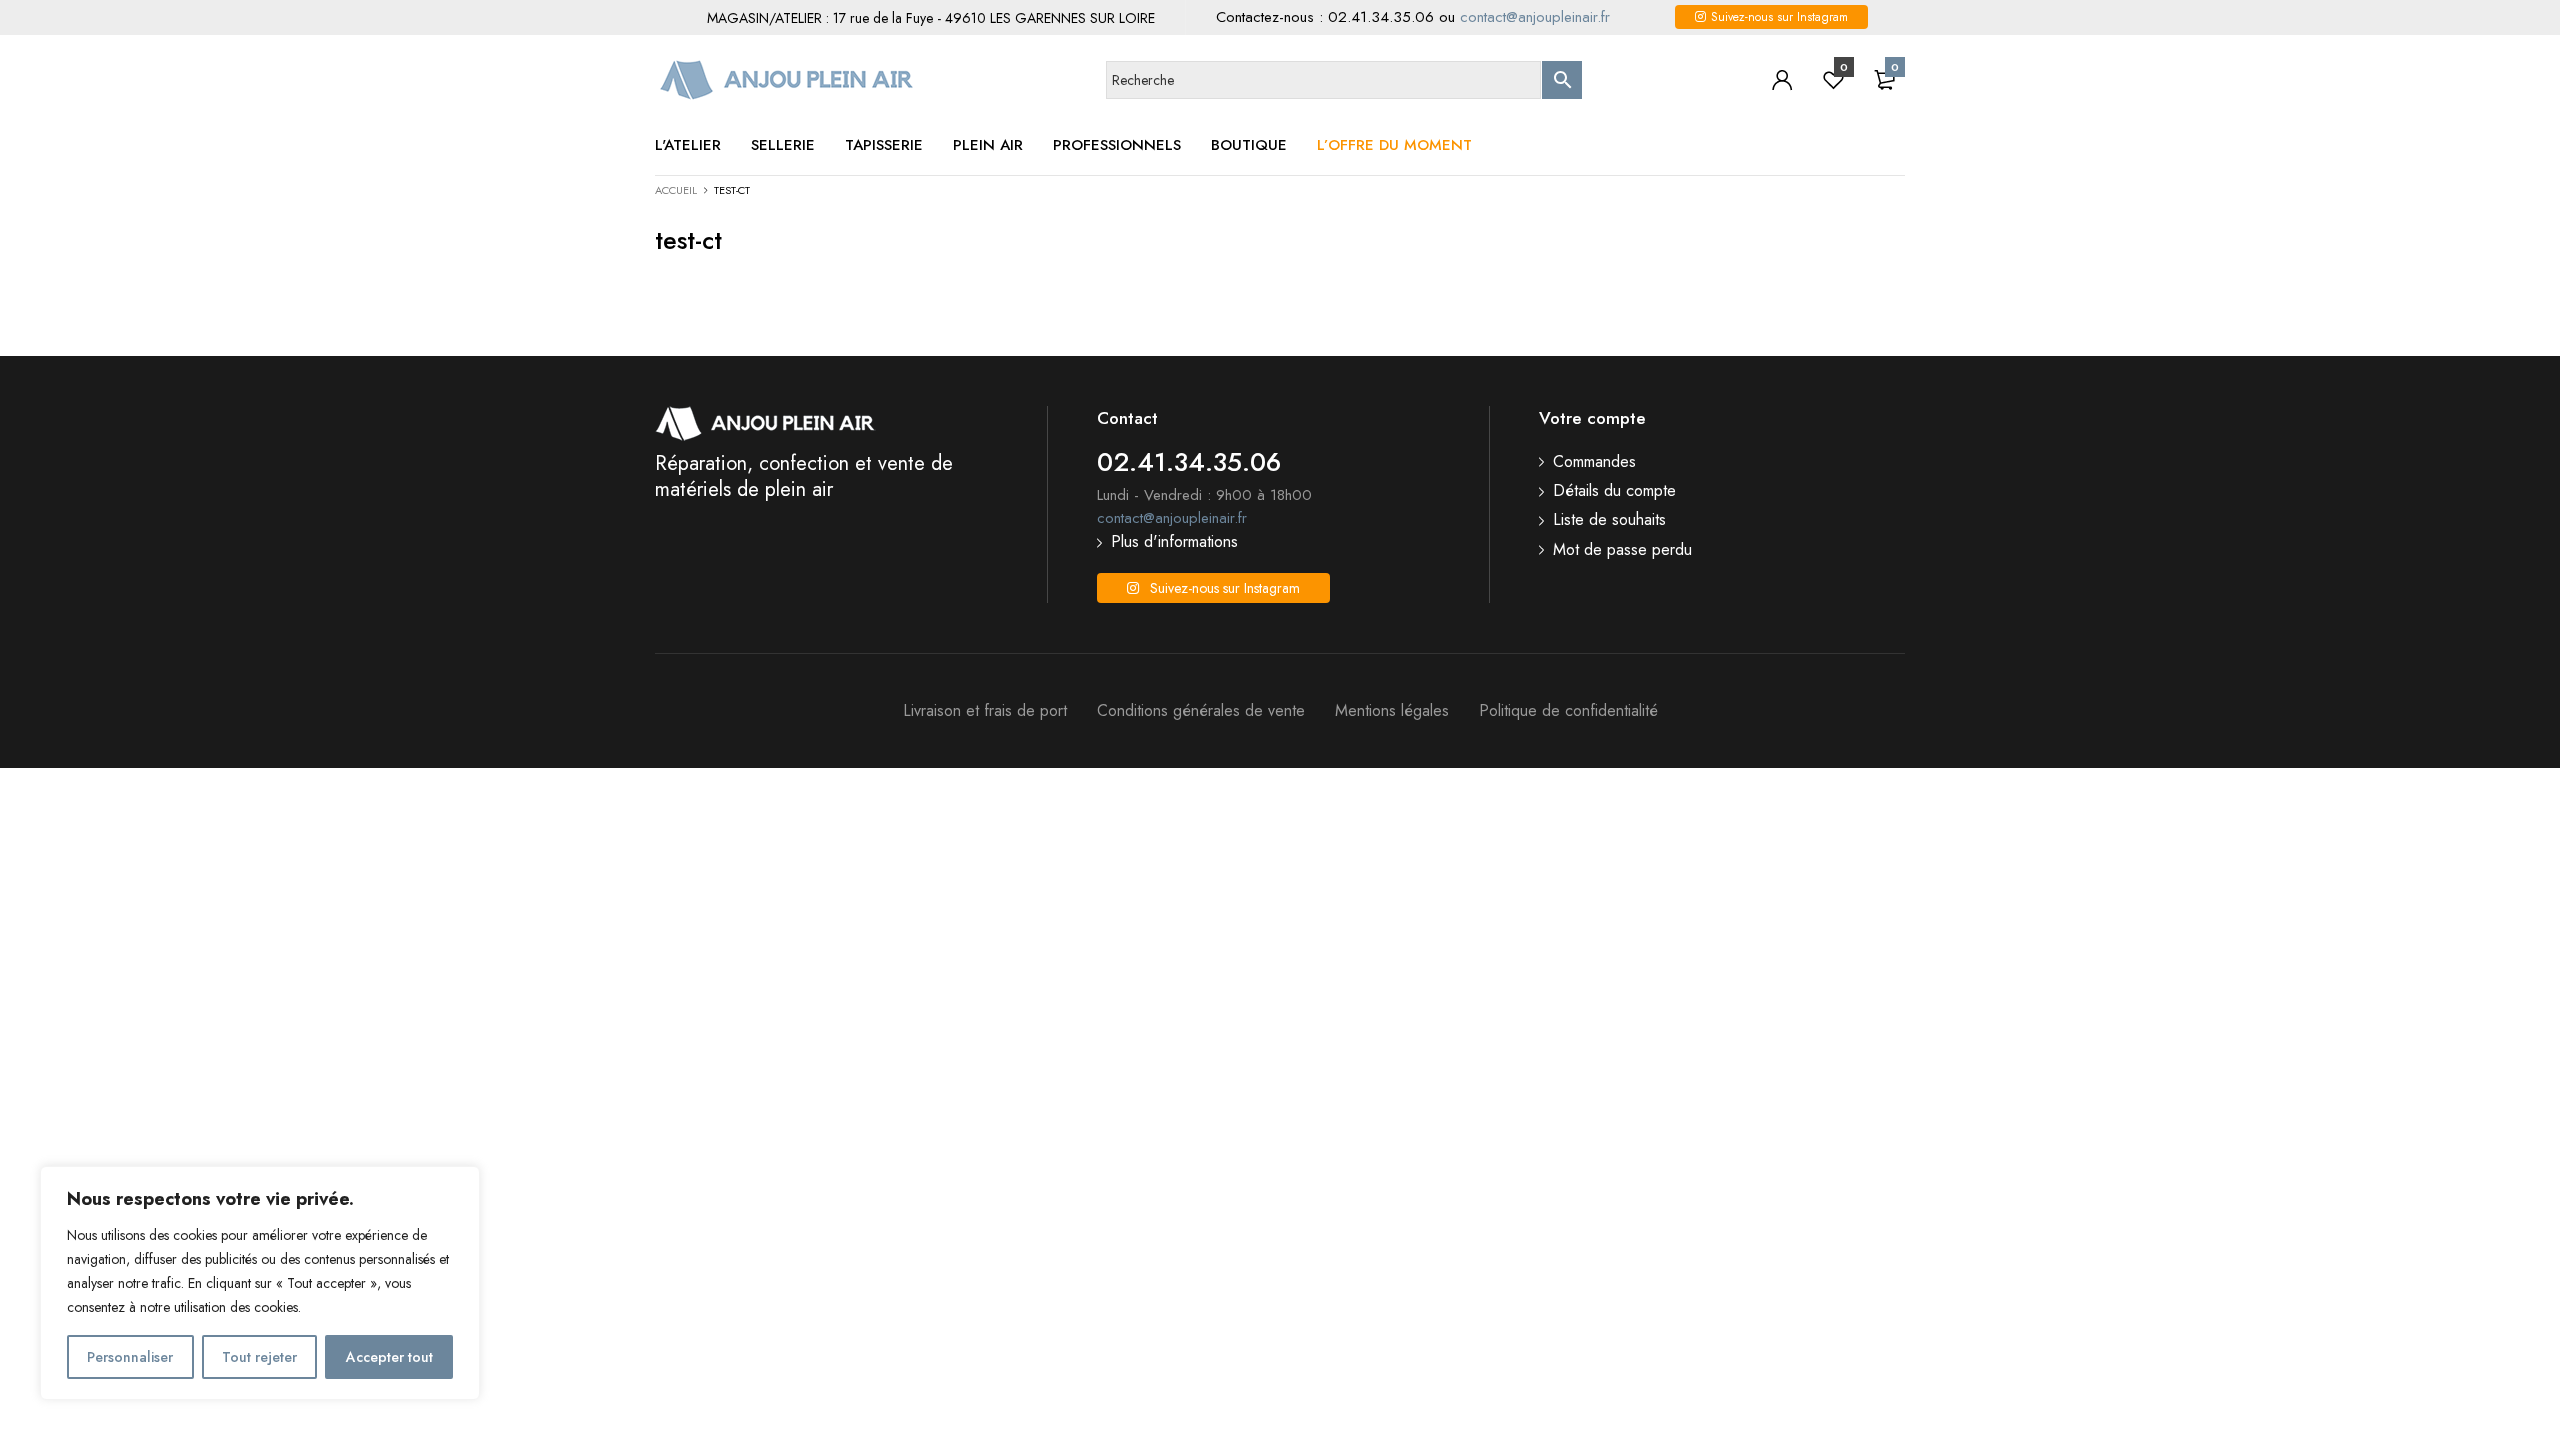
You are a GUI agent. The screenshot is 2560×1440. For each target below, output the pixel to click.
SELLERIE (783, 145)
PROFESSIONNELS (1117, 145)
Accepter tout (389, 1357)
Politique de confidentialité (1568, 711)
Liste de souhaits (1609, 520)
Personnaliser (130, 1357)
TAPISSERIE (884, 145)
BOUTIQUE (1249, 145)
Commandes (1594, 462)
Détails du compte (1614, 491)
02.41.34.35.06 (1381, 17)
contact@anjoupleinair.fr (1535, 17)
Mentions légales (1392, 711)
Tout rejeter (259, 1357)
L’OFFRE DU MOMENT (1394, 145)
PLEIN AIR (988, 145)
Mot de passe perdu (1622, 550)
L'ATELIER (688, 145)
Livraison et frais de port (985, 711)
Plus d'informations (1174, 542)
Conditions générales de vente (1201, 711)
